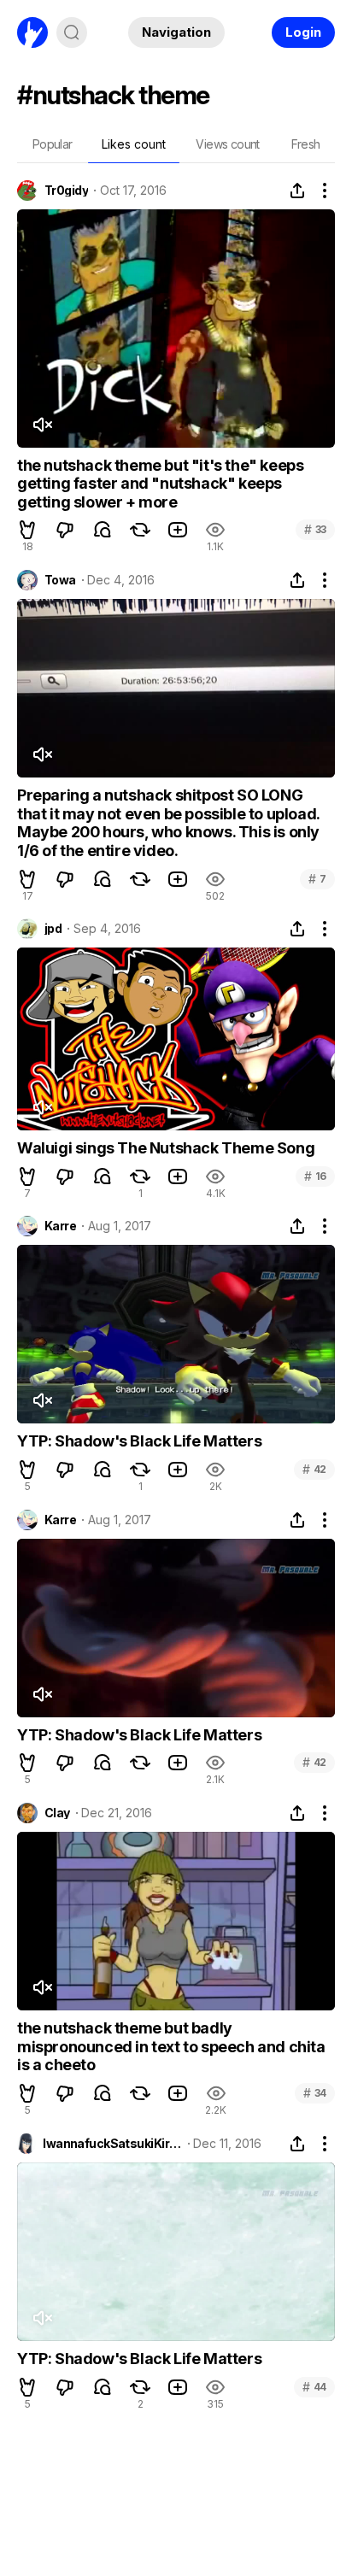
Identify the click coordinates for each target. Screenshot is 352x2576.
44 (314, 2387)
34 (315, 2093)
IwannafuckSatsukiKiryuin (112, 2144)
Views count (227, 144)
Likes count (134, 144)
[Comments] (103, 530)
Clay (57, 1813)
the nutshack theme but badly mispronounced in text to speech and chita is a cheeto (171, 2046)
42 (314, 1469)
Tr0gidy (66, 191)
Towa (60, 580)
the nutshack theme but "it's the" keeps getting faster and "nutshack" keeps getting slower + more (160, 484)
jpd (53, 929)
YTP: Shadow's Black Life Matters (139, 1441)
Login (303, 32)
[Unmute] (42, 425)
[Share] (297, 191)
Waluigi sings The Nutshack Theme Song (166, 1148)
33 (315, 529)
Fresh (306, 144)
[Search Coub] (72, 32)
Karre (60, 1226)
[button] (27, 530)
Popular (53, 144)
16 (315, 1176)
